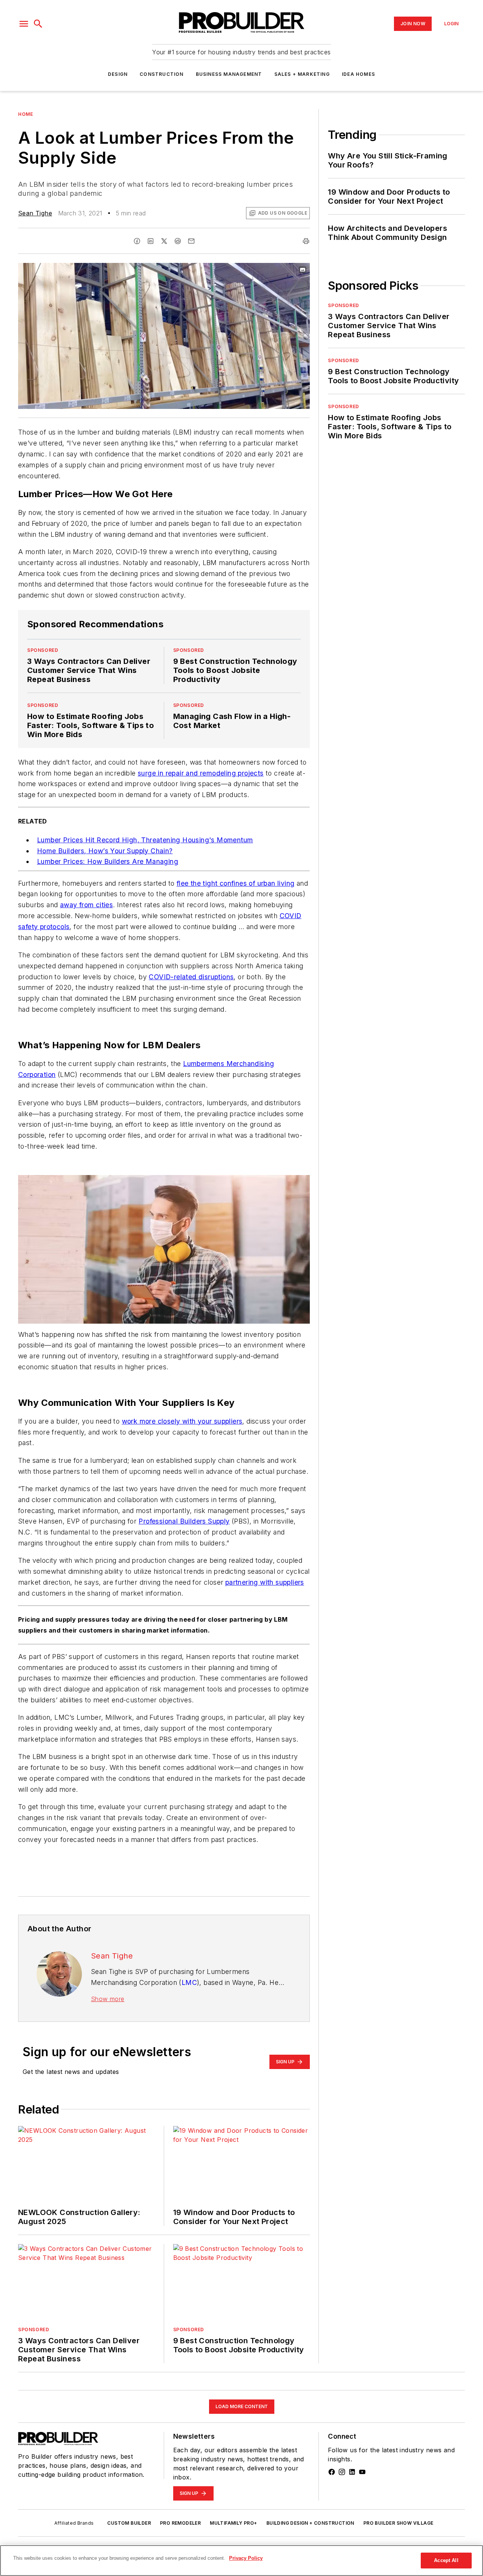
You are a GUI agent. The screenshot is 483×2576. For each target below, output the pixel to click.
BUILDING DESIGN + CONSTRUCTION (310, 2523)
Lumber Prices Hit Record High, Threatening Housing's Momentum (145, 840)
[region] (241, 2561)
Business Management (229, 74)
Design (118, 74)
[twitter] (164, 241)
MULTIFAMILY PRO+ (233, 2523)
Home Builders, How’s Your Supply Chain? (105, 851)
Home (25, 114)
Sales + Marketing (302, 74)
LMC (189, 1982)
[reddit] (178, 241)
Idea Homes (358, 74)
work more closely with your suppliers (182, 1421)
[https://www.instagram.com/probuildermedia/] (342, 2472)
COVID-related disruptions (191, 977)
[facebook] (137, 241)
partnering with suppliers (265, 1582)
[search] (38, 24)
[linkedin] (151, 241)
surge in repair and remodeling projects (201, 773)
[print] (306, 241)
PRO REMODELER (180, 2523)
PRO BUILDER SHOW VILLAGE (398, 2523)
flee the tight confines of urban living (236, 883)
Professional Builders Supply (184, 1521)
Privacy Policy (246, 2558)
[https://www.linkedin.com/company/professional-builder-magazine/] (352, 2472)
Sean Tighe (35, 213)
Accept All (446, 2560)
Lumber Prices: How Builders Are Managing (108, 861)
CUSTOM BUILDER (129, 2523)
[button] (24, 24)
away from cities (86, 905)
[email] (191, 241)
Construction (162, 74)
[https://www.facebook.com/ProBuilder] (332, 2472)
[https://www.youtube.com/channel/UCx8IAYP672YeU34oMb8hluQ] (362, 2472)
